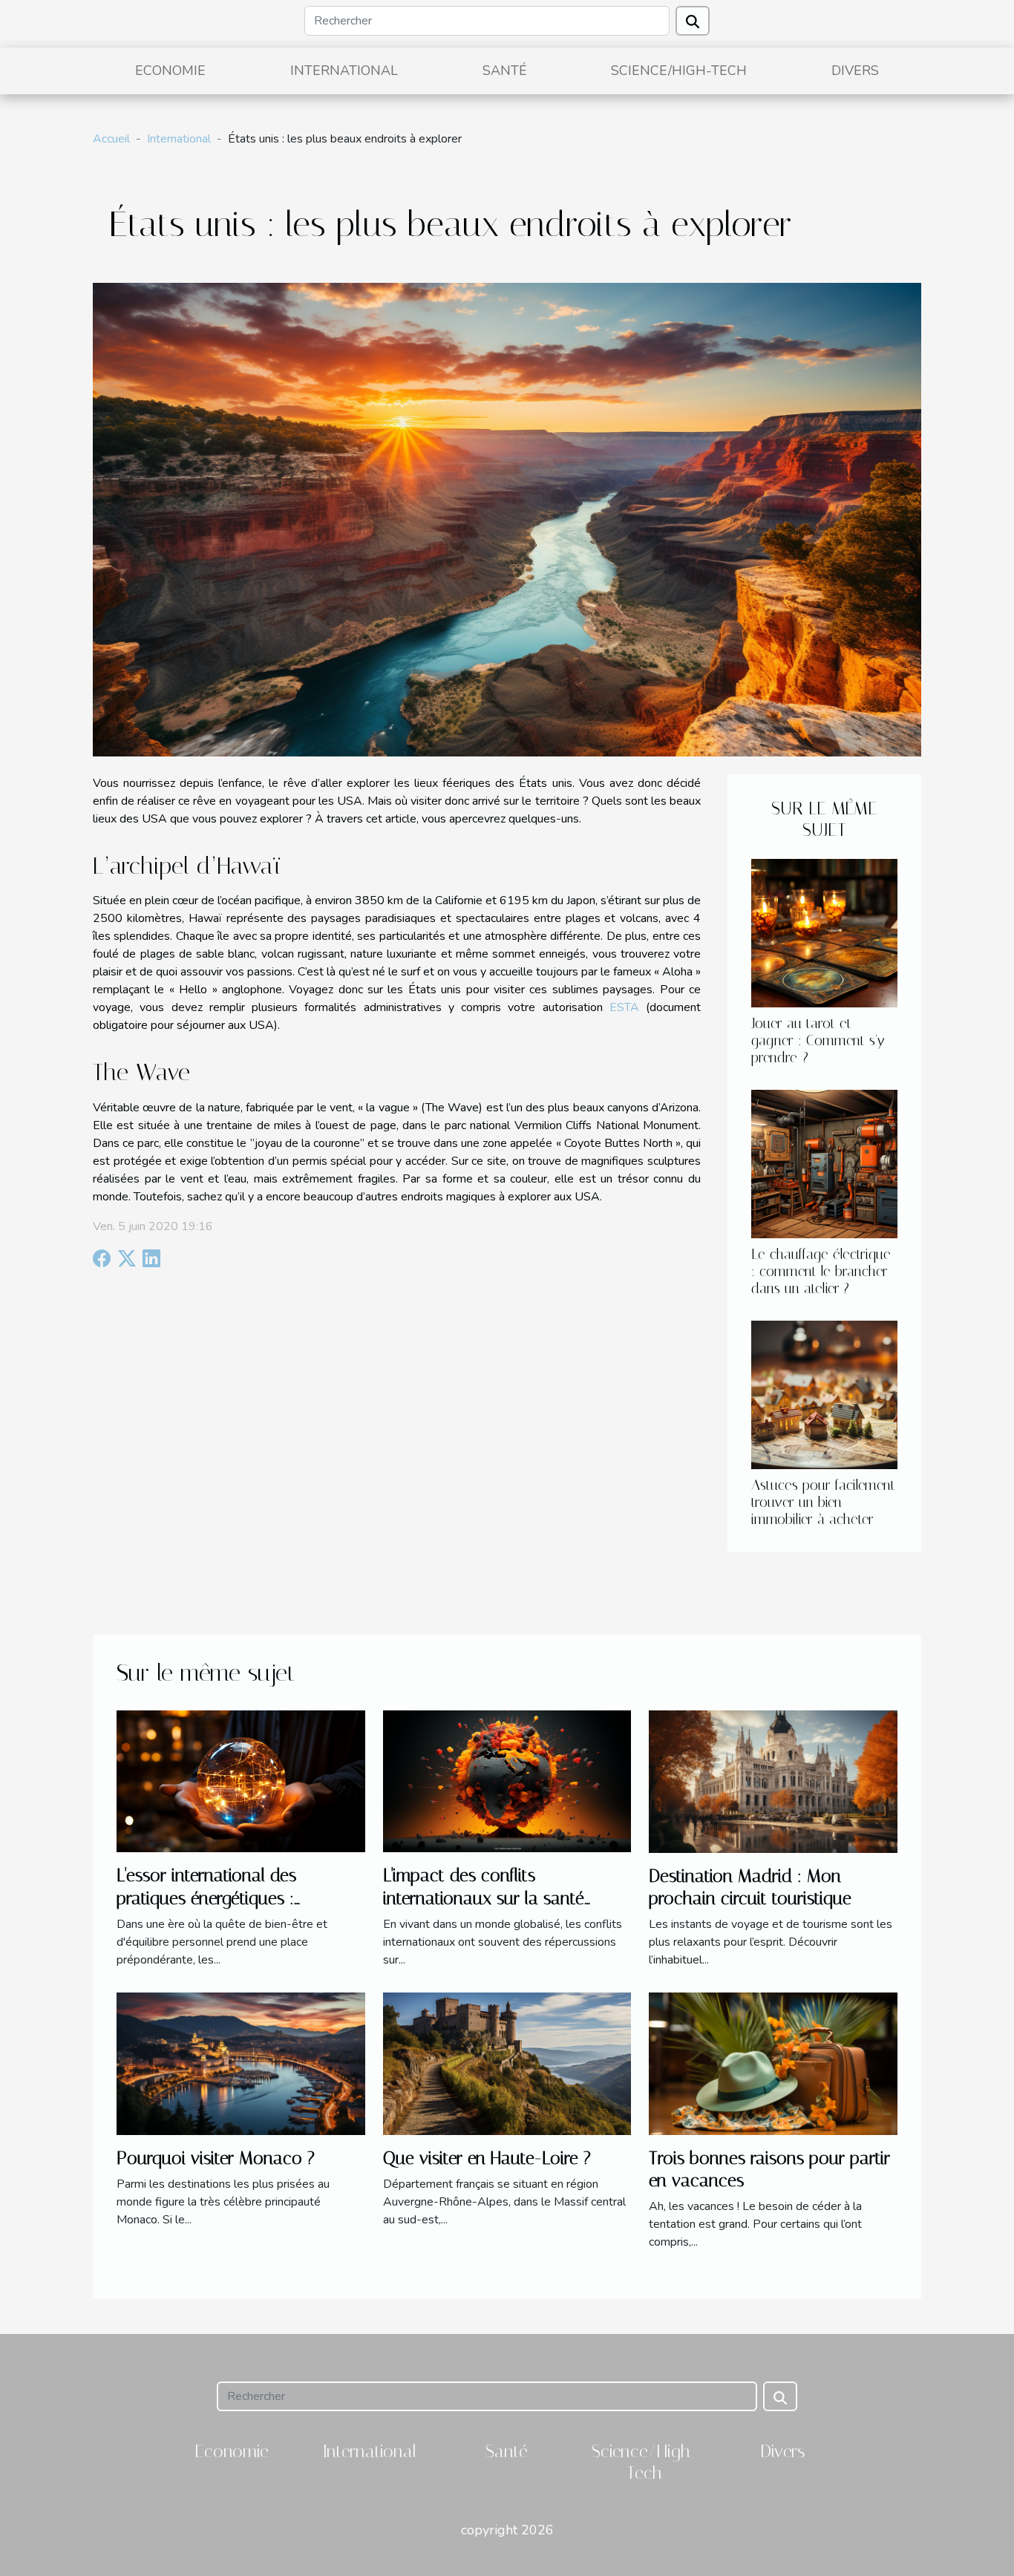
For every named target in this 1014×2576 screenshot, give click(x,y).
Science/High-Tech (679, 71)
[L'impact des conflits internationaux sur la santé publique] (507, 1781)
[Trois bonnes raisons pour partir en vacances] (773, 2063)
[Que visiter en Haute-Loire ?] (507, 2063)
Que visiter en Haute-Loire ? (487, 2158)
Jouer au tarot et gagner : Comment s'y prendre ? (818, 1040)
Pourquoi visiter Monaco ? (216, 2158)
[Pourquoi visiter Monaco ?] (241, 2063)
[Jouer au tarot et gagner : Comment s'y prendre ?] (824, 932)
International (344, 71)
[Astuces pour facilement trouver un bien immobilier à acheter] (824, 1394)
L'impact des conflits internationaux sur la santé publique (484, 1898)
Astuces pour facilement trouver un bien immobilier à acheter (823, 1502)
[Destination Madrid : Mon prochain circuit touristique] (773, 1781)
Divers (855, 71)
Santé (505, 71)
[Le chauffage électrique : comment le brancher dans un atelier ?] (824, 1163)
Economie (170, 71)
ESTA (624, 1007)
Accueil (111, 139)
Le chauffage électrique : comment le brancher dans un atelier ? (821, 1271)
